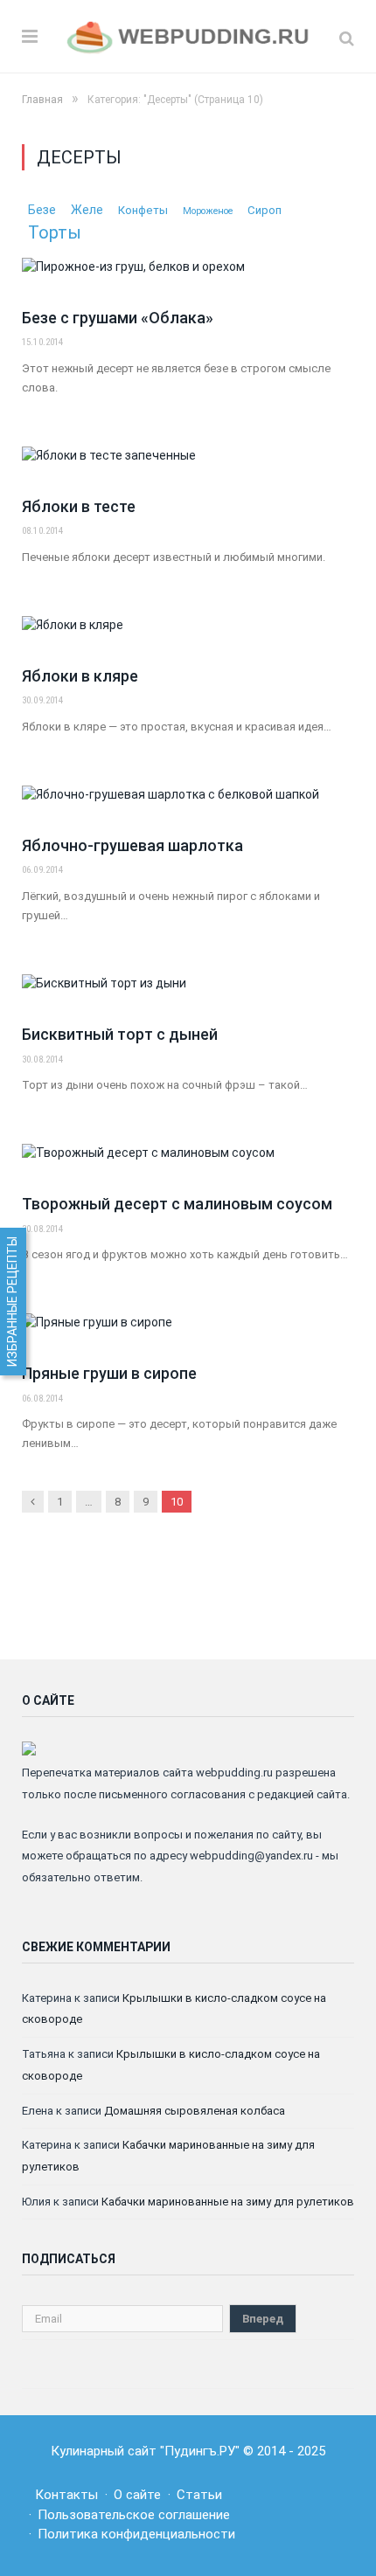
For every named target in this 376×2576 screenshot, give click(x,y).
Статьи (199, 2495)
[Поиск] (347, 38)
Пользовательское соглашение (134, 2515)
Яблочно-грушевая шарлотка (132, 845)
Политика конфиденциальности (136, 2534)
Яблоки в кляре (80, 676)
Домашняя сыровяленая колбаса (195, 2111)
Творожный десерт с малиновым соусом (177, 1204)
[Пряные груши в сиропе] (188, 1332)
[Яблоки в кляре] (188, 634)
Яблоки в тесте (79, 506)
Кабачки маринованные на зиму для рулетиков (228, 2202)
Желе (87, 210)
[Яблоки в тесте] (188, 465)
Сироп (265, 210)
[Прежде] (33, 1502)
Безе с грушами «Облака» (118, 318)
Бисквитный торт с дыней (120, 1034)
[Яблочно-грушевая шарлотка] (188, 804)
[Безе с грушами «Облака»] (188, 276)
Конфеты (143, 210)
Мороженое (208, 211)
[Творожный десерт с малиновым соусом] (188, 1162)
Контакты (66, 2495)
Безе (42, 210)
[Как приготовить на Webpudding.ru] (188, 35)
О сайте (137, 2495)
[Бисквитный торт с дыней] (188, 993)
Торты (55, 232)
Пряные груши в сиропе (109, 1373)
